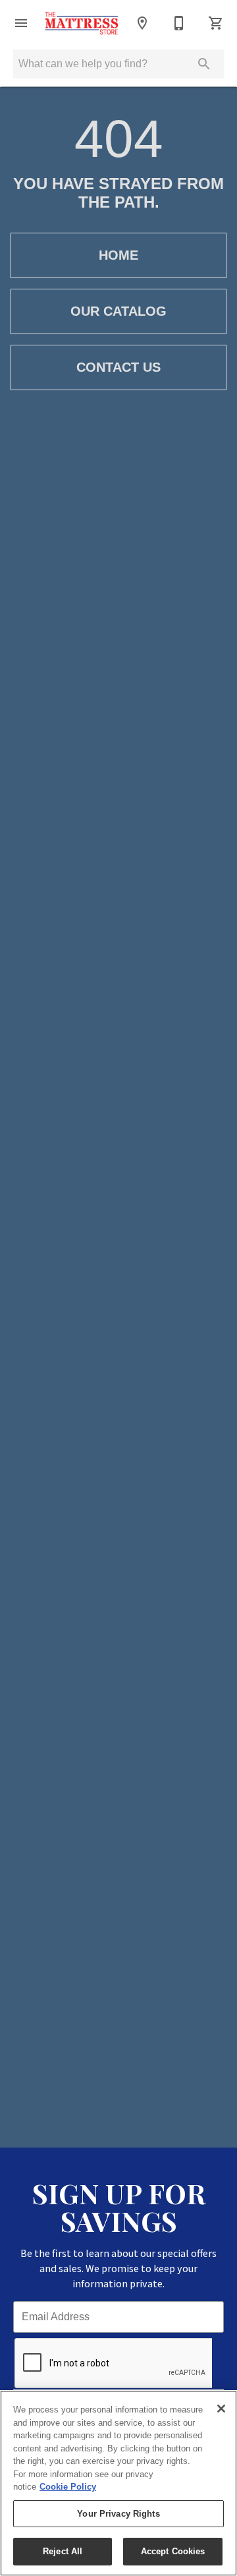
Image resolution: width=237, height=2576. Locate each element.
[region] (118, 2483)
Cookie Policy (68, 2487)
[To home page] (82, 23)
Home (118, 255)
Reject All (63, 2551)
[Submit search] (204, 64)
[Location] (142, 23)
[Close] (221, 2409)
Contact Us (118, 367)
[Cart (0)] (216, 23)
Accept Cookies (173, 2551)
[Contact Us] (179, 23)
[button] (21, 23)
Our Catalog (118, 311)
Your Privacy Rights (118, 2514)
